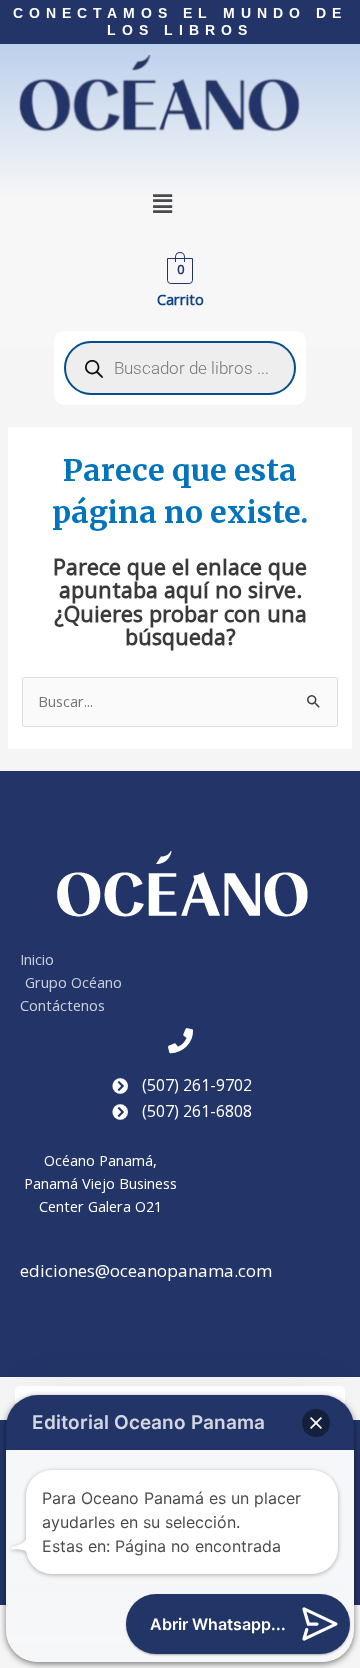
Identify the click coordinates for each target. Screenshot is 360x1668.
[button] (162, 204)
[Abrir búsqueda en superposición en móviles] (180, 368)
